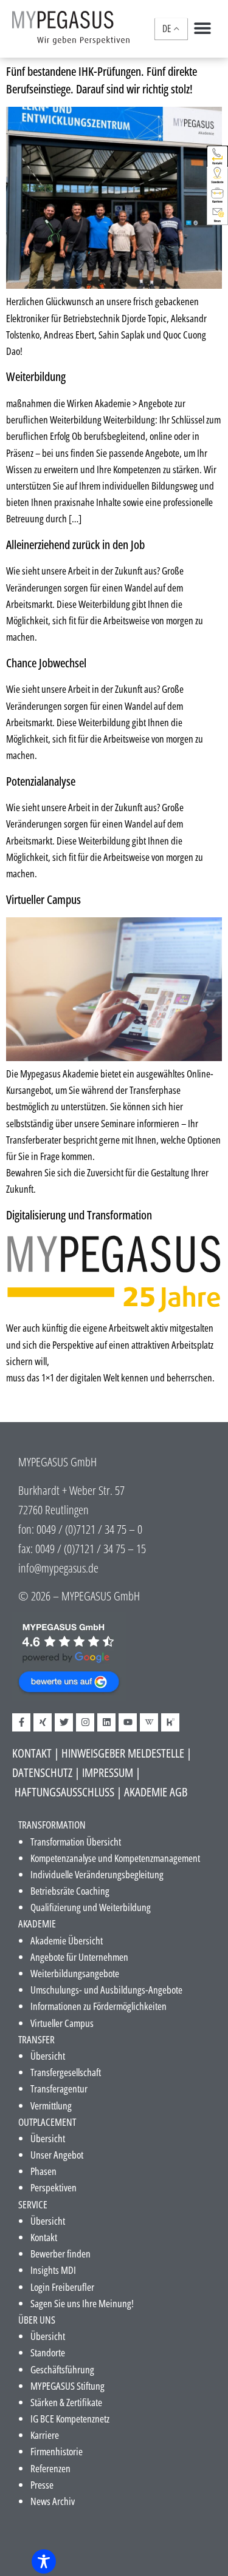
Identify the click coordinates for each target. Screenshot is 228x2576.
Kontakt (44, 2237)
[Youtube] (128, 1722)
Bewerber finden (60, 2254)
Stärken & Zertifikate (66, 2402)
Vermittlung (51, 2106)
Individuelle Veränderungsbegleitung (97, 1874)
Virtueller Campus (43, 899)
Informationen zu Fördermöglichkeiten (98, 2006)
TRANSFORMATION (52, 1825)
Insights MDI (53, 2270)
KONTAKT (32, 1753)
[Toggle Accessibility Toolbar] (44, 2561)
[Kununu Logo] (170, 1722)
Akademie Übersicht (67, 1940)
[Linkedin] (106, 1722)
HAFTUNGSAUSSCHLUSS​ (64, 1792)
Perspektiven (54, 2187)
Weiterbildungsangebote (75, 1973)
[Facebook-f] (21, 1722)
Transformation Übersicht (76, 1842)
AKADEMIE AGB (156, 1792)
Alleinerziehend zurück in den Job (75, 544)
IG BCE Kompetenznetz (70, 2419)
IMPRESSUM (108, 1772)
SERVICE (33, 2204)
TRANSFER (36, 2039)
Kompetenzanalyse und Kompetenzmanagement (115, 1858)
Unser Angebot (57, 2155)
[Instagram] (85, 1722)
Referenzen (50, 2468)
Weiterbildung (36, 376)
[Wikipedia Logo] (149, 1722)
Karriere (45, 2435)
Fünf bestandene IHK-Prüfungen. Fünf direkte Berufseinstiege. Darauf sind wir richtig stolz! (102, 80)
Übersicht (48, 2056)
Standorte (48, 2352)
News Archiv (53, 2501)
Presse (42, 2485)
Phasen (43, 2171)
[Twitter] (64, 1722)
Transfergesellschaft (66, 2072)
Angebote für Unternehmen (79, 1957)
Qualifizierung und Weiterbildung (91, 1907)
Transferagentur (59, 2089)
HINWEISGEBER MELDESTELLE (123, 1753)
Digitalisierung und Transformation (79, 1215)
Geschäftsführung (62, 2369)
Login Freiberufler (62, 2287)
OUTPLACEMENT (47, 2122)
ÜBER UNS (37, 2320)
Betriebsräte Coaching (70, 1891)
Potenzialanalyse (41, 781)
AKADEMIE (37, 1924)
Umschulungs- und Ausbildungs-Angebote (106, 1990)
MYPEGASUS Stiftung (67, 2386)
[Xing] (43, 1722)
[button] (202, 28)
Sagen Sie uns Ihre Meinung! (82, 2303)
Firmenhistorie (57, 2451)
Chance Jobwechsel (46, 663)
